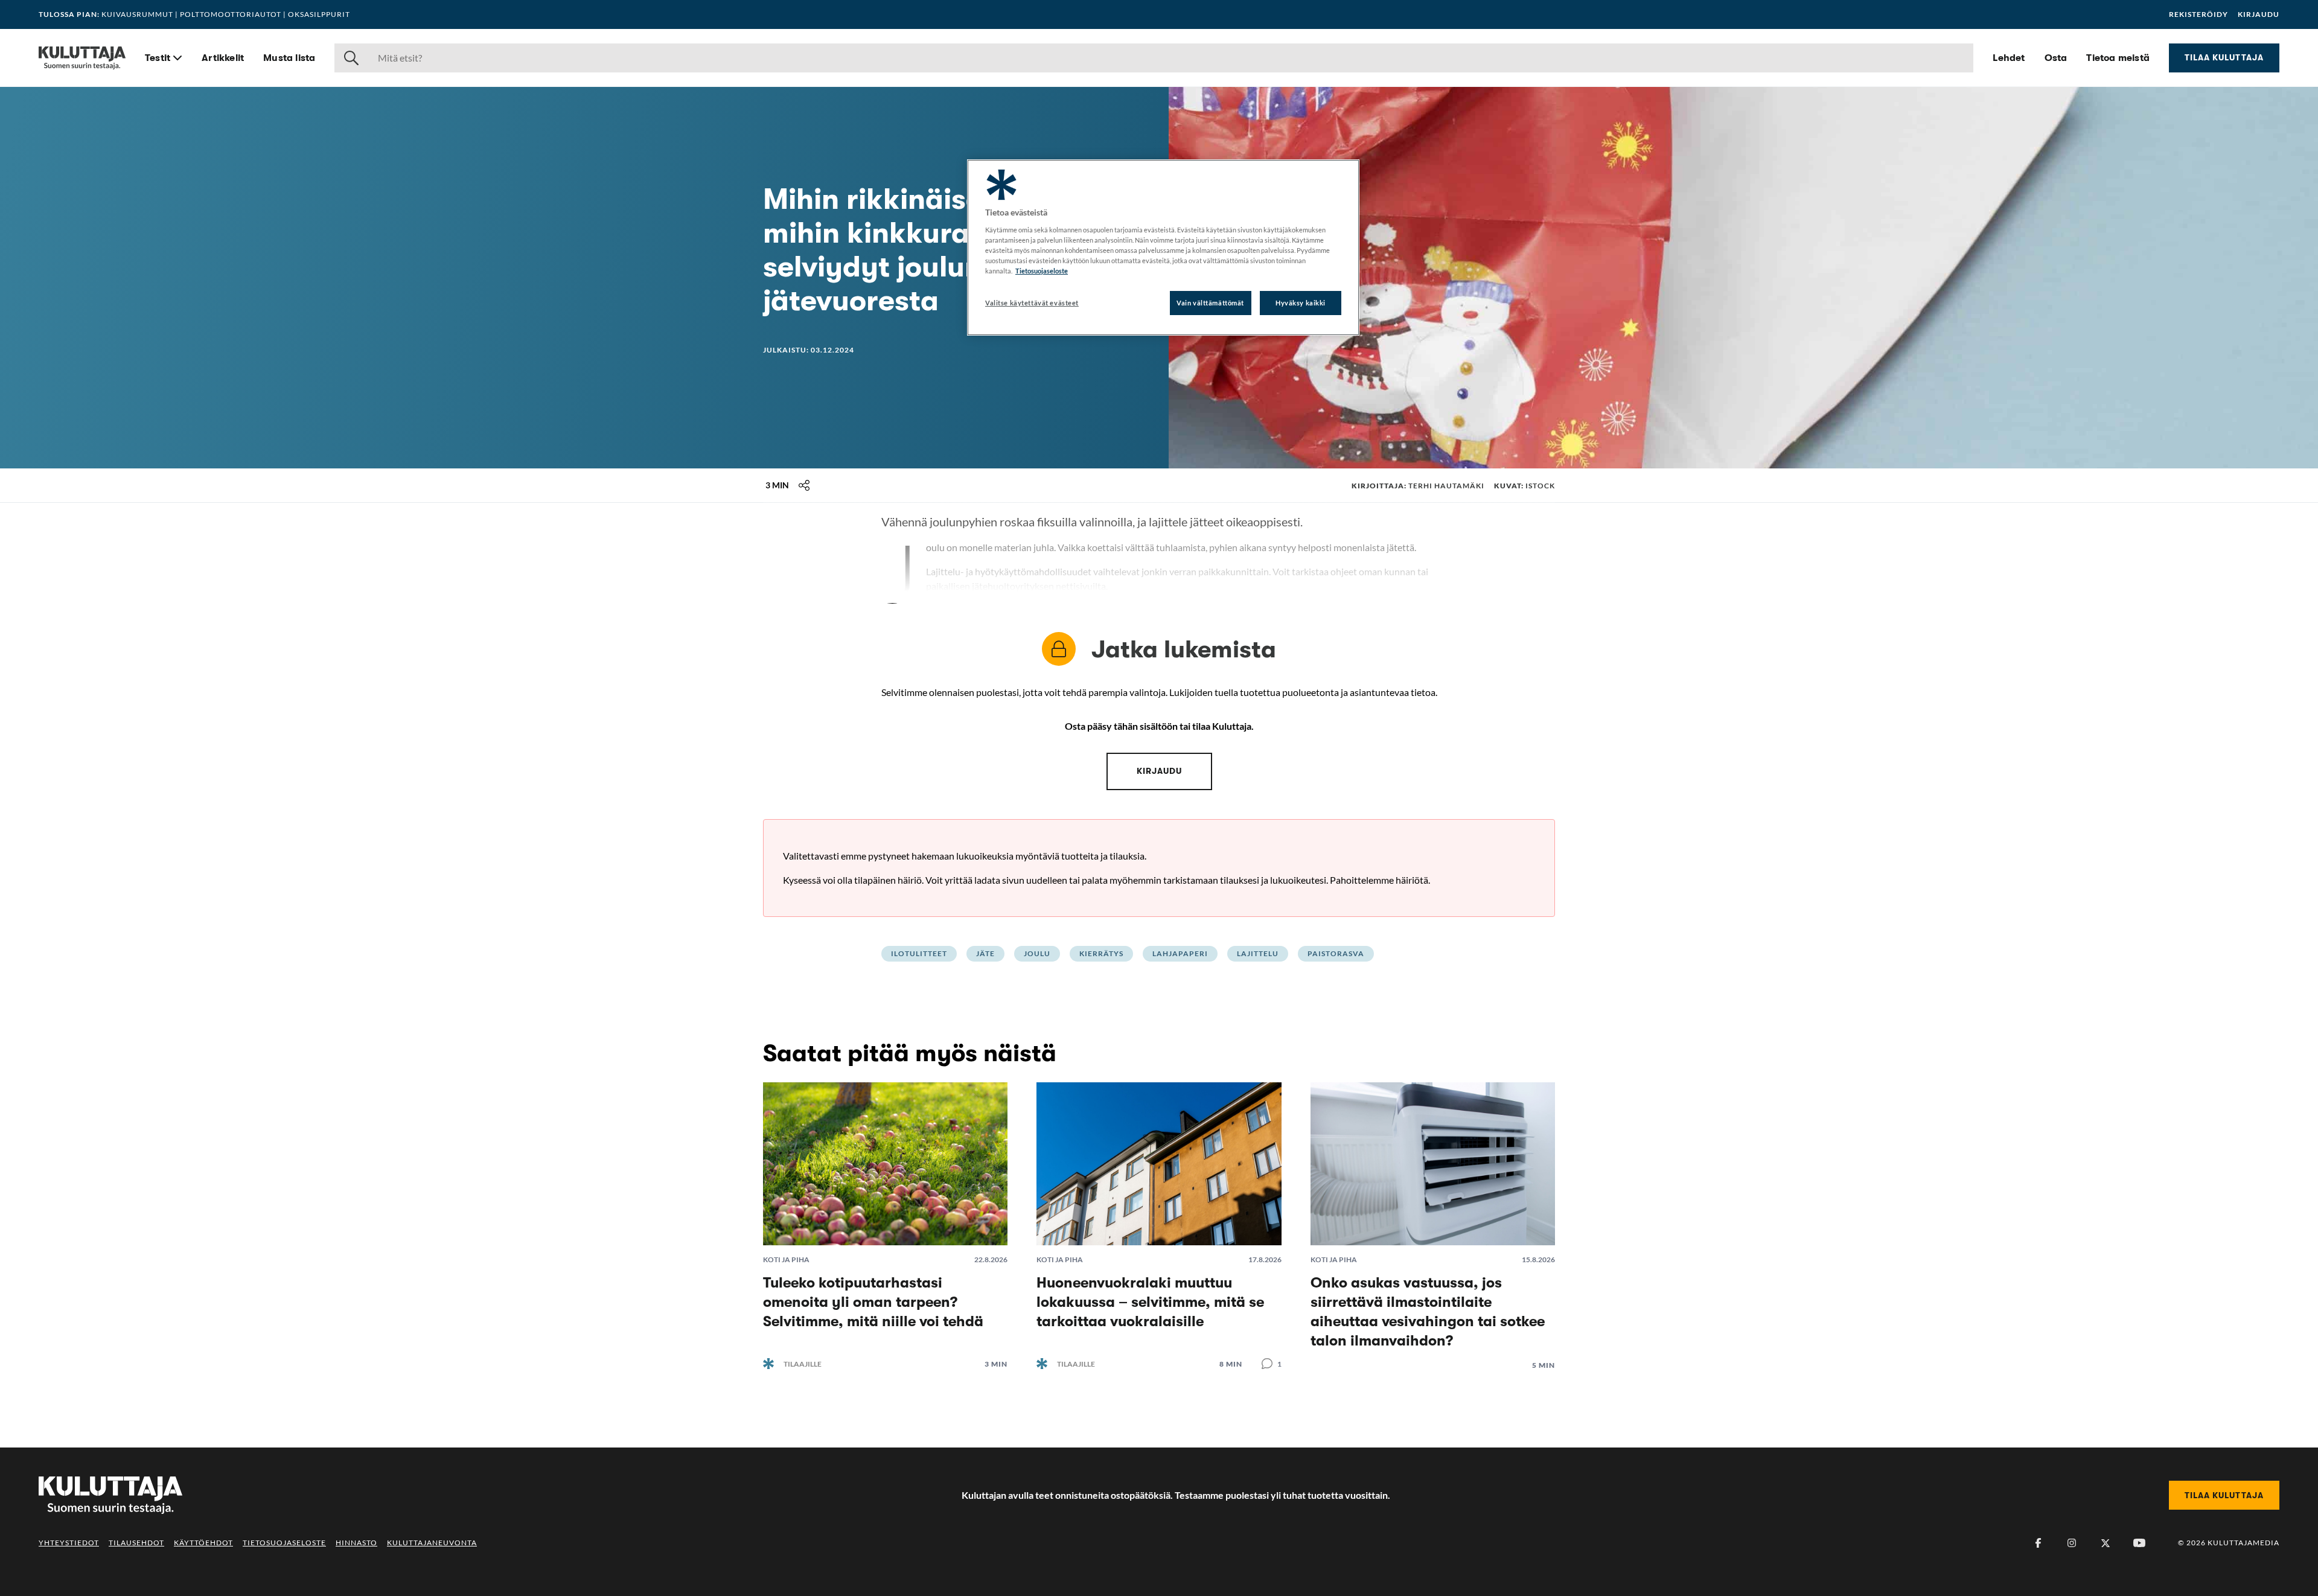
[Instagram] (2072, 1543)
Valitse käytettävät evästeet (1032, 303)
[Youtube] (2139, 1543)
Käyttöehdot (203, 1543)
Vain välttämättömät (1210, 303)
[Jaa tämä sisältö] (804, 485)
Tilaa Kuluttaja (2224, 57)
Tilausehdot (136, 1543)
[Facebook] (2038, 1543)
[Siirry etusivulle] (82, 58)
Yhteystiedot (69, 1543)
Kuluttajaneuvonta (432, 1543)
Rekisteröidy (2198, 14)
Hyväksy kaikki (1301, 303)
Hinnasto (356, 1543)
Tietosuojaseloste (284, 1543)
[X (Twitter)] (2106, 1543)
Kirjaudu (2259, 14)
